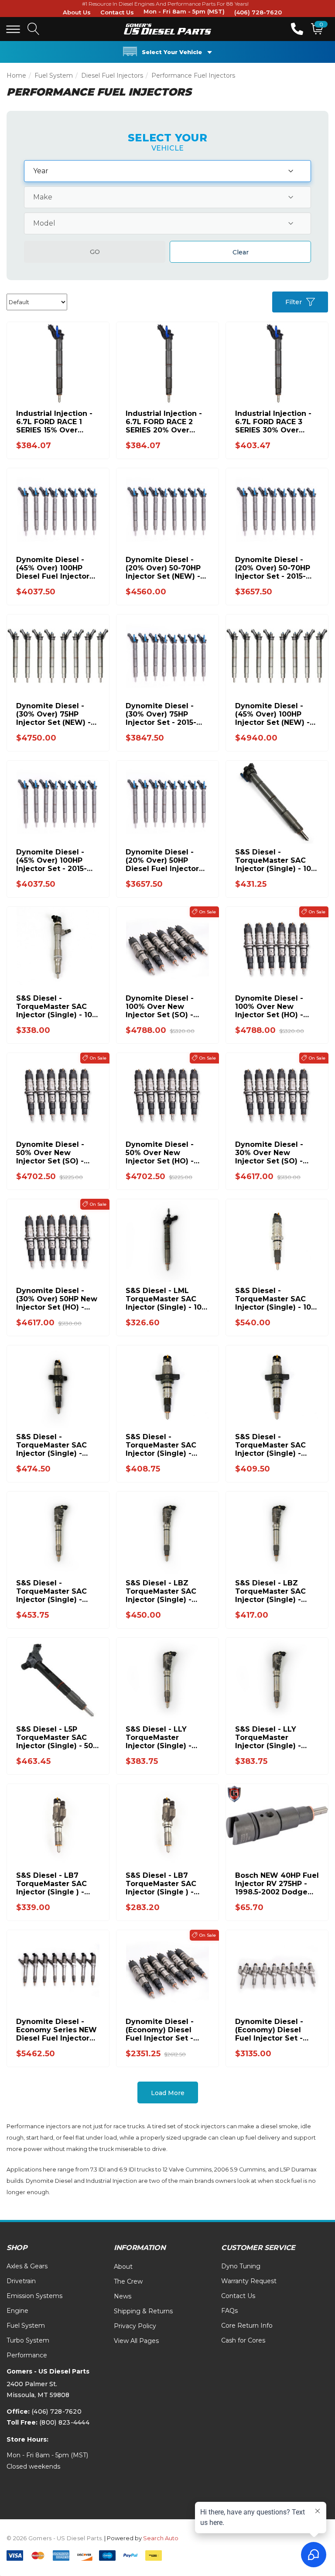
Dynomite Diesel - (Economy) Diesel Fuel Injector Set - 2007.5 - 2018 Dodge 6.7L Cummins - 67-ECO (164, 2030)
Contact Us (117, 12)
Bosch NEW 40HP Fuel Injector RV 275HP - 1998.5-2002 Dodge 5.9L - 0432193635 (277, 1884)
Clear (241, 252)
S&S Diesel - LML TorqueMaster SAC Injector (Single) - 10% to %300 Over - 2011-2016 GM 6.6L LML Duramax (167, 1299)
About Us (77, 12)
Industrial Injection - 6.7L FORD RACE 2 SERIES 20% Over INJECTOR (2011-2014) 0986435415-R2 (166, 422)
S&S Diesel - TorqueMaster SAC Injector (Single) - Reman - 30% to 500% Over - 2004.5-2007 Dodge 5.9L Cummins (57, 1445)
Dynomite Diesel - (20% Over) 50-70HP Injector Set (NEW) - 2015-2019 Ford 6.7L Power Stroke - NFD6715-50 (163, 568)
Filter (294, 302)
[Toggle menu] (13, 29)
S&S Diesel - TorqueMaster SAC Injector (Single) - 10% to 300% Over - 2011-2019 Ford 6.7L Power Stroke (276, 860)
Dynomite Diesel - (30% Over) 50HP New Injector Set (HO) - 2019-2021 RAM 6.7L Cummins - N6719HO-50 (57, 1299)
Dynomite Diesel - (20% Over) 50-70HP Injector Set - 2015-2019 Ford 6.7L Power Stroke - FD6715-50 (275, 568)
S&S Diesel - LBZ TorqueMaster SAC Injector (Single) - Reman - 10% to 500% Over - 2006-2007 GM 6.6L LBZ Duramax (275, 1591)
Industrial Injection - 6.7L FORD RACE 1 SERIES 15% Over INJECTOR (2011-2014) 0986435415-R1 (56, 422)
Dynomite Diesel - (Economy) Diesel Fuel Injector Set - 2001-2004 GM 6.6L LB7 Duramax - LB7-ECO (272, 2030)
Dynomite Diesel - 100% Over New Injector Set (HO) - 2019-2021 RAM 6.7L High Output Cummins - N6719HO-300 (275, 1007)
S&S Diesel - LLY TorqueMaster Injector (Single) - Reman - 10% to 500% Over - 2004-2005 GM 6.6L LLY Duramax (275, 1737)
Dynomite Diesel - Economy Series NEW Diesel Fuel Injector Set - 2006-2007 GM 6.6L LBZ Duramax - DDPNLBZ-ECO (56, 2030)
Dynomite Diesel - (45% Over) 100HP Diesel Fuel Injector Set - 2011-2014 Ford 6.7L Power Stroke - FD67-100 (54, 568)
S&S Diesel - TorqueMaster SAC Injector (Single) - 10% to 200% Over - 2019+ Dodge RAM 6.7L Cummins (276, 1299)
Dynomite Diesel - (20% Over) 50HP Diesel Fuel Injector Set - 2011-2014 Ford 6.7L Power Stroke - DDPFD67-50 (163, 860)
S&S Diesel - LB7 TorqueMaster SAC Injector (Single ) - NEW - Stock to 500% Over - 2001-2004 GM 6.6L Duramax (56, 1884)
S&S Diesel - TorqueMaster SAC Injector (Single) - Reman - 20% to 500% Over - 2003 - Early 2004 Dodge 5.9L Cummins (276, 1445)
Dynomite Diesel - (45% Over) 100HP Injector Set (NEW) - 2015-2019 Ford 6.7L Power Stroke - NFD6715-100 (272, 714)
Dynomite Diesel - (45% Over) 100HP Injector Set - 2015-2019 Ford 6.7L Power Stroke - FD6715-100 (56, 860)
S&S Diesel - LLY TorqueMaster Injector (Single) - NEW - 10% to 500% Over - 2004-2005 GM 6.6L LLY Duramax (166, 1737)
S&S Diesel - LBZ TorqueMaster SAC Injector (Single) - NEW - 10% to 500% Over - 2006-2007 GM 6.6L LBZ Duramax (166, 1591)
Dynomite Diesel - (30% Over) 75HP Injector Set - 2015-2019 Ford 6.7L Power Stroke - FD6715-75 (166, 714)
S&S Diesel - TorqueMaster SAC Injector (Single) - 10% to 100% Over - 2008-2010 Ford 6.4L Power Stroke (57, 1007)
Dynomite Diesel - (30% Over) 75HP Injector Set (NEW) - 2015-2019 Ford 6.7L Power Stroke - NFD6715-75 (53, 714)
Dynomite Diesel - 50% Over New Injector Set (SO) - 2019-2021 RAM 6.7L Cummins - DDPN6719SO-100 (53, 1153)
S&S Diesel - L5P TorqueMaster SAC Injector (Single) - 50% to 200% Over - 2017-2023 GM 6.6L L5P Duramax (58, 1737)
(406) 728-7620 (258, 12)
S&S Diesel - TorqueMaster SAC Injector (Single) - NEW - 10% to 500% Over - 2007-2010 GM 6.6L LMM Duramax (55, 1591)
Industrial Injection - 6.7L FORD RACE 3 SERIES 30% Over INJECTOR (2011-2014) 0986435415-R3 (275, 422)
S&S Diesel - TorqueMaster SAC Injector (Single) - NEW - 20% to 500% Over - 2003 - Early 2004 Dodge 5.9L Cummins (162, 1445)
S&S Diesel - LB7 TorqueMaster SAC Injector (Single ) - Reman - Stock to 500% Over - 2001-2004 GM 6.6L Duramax (161, 1884)
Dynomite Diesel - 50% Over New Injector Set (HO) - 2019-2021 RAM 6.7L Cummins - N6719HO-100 (166, 1153)
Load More (168, 2093)
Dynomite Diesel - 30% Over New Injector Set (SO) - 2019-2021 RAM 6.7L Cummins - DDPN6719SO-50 (272, 1153)
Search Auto (161, 2538)
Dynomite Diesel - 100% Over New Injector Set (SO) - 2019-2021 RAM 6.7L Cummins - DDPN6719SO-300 (162, 1007)
